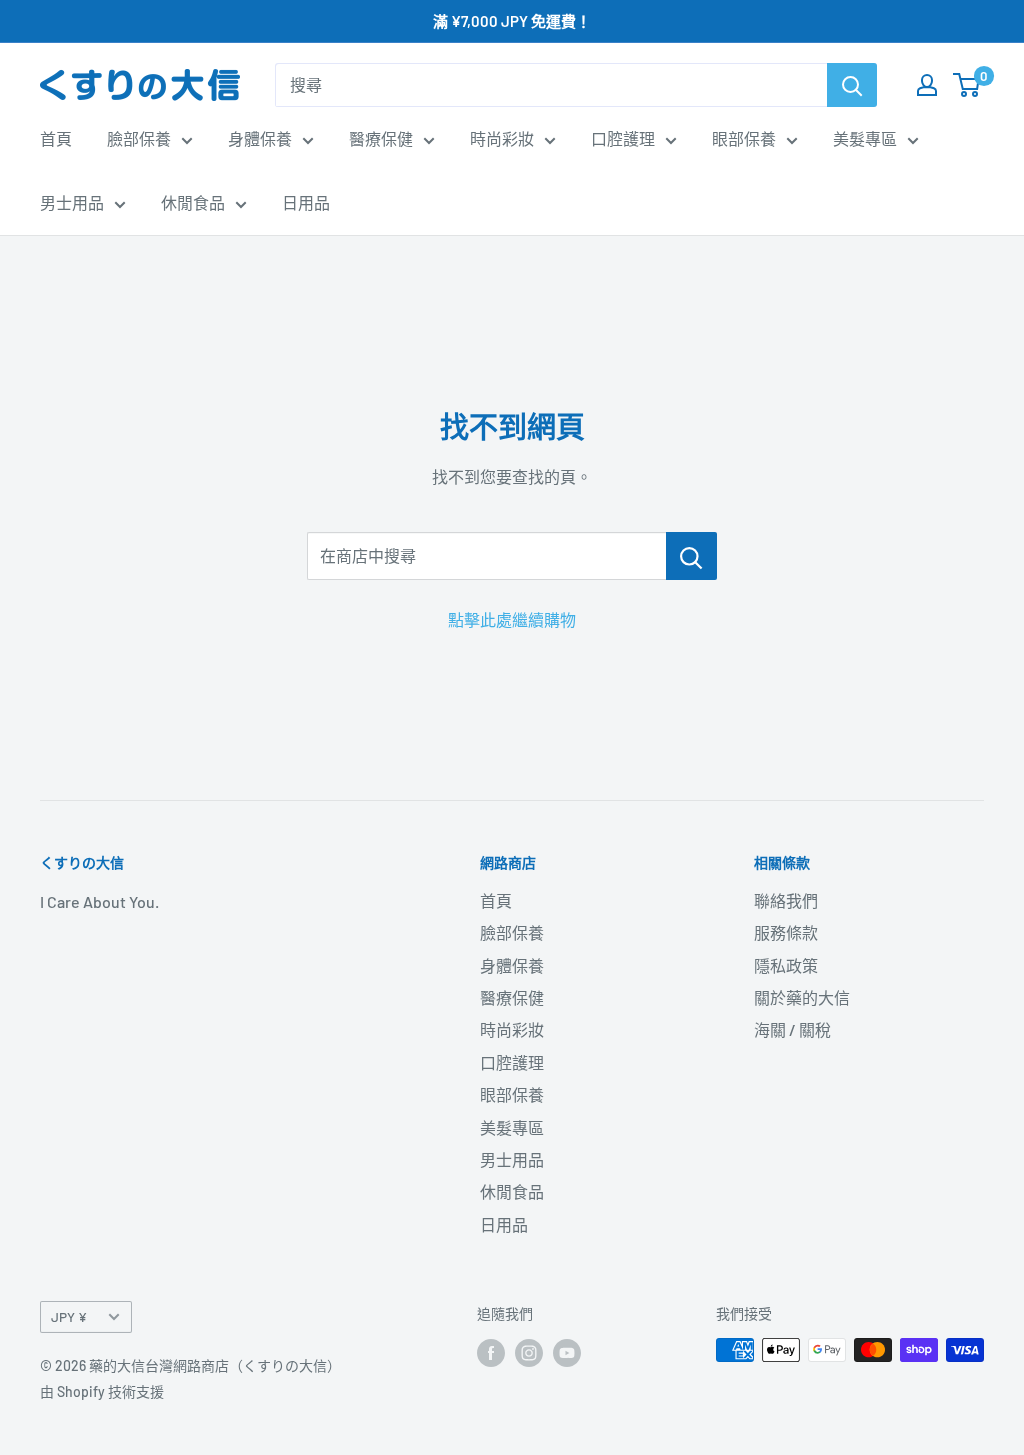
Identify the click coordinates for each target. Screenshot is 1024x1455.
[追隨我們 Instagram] (529, 1352)
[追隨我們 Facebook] (491, 1352)
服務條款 (786, 932)
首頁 (56, 138)
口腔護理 (623, 138)
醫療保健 (381, 138)
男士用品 (72, 202)
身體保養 (260, 138)
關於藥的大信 (802, 997)
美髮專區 (865, 138)
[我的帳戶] (927, 85)
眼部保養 (744, 138)
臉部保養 (139, 138)
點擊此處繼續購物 (512, 619)
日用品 (306, 202)
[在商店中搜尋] (691, 556)
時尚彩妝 (502, 138)
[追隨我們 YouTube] (567, 1352)
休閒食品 (193, 202)
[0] (967, 85)
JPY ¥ (69, 1316)
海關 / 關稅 (792, 1029)
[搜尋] (852, 85)
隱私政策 (786, 965)
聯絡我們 (786, 900)
